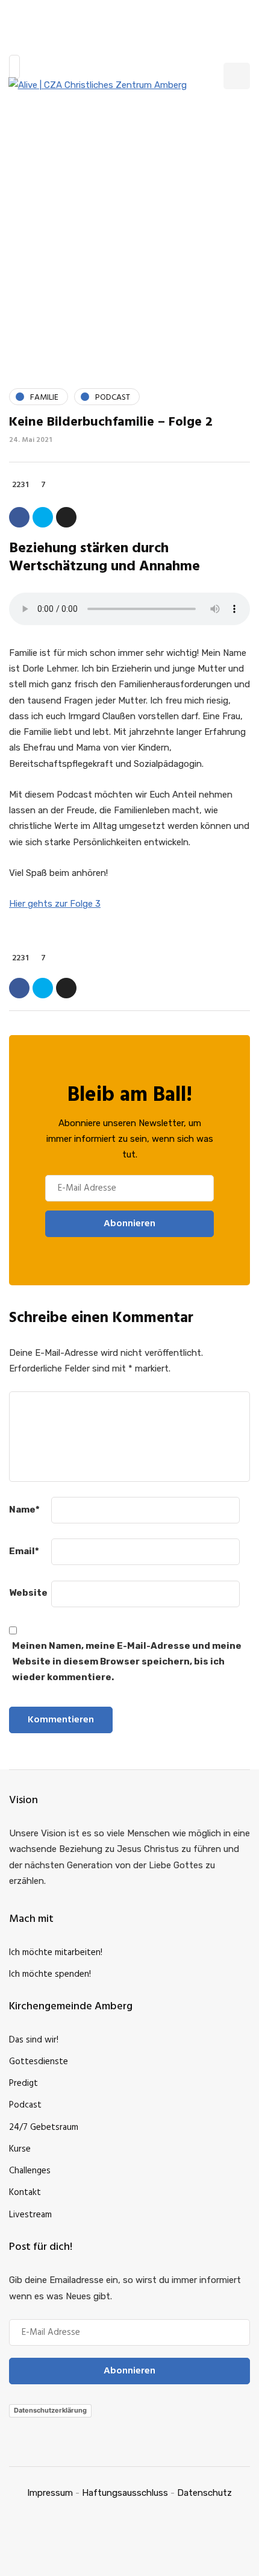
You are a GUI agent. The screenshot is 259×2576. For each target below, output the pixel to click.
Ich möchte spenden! (50, 1974)
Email (24, 1551)
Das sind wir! (34, 2040)
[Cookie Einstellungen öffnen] (22, 2561)
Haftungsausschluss (125, 2493)
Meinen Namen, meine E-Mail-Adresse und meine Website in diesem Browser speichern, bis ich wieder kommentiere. (127, 1662)
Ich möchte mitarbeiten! (56, 1953)
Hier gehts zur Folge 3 (55, 904)
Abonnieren (129, 1224)
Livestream (30, 2215)
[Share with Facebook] (19, 517)
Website (28, 1593)
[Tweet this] (43, 517)
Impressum (50, 2493)
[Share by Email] (66, 517)
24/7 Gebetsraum (44, 2127)
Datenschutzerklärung (50, 2410)
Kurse (20, 2149)
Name (24, 1510)
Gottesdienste (39, 2062)
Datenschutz (204, 2493)
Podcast (25, 2105)
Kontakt (25, 2193)
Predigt (23, 2083)
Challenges (30, 2171)
